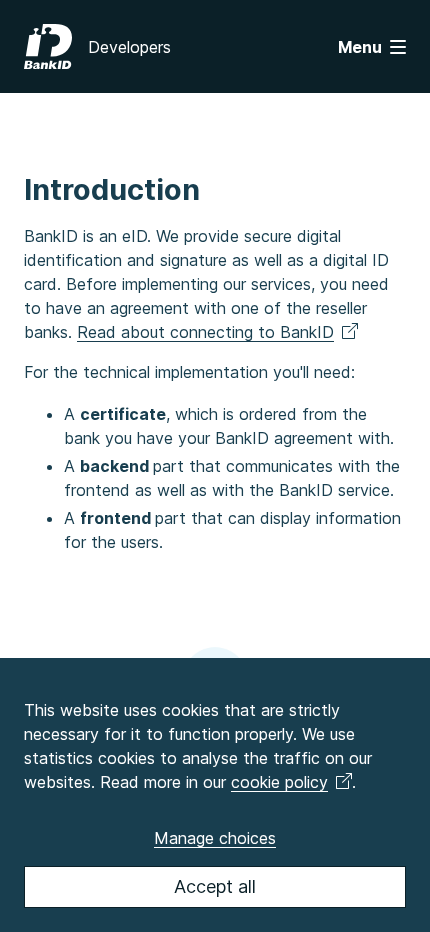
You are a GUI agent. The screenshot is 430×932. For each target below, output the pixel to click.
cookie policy (279, 782)
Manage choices (215, 838)
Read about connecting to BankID (205, 332)
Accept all (215, 886)
